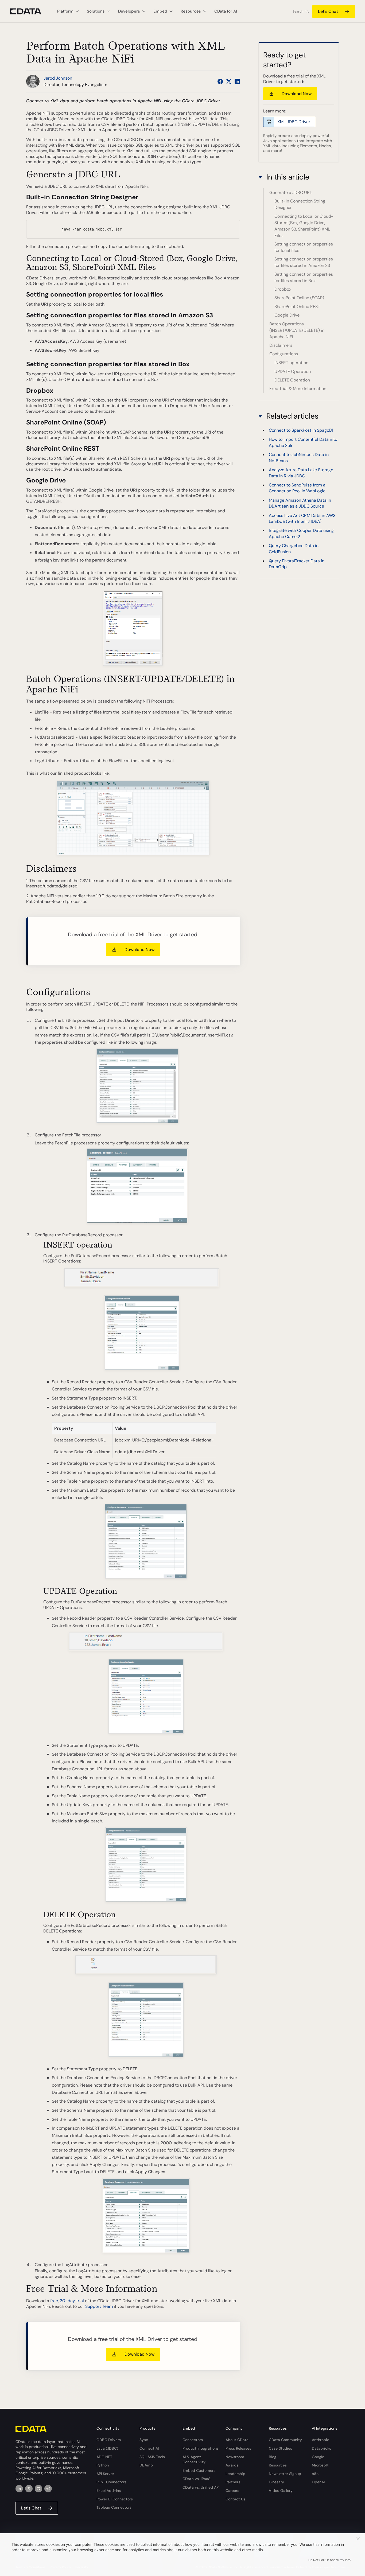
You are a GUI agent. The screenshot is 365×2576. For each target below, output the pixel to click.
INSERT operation (291, 363)
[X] (29, 2489)
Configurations (284, 354)
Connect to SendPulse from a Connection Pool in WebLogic (297, 488)
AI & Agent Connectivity (194, 2460)
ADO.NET (104, 2457)
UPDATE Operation (293, 371)
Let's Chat (328, 11)
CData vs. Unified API (201, 2487)
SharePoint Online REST (297, 307)
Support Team (99, 2306)
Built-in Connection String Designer (300, 204)
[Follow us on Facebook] (220, 81)
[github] (38, 2489)
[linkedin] (19, 2489)
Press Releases (238, 2448)
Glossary (276, 2482)
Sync (144, 2440)
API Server (105, 2474)
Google (318, 2457)
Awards (232, 2465)
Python (103, 2465)
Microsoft (320, 2465)
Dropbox (283, 289)
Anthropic (321, 2440)
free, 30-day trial (67, 2301)
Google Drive (287, 315)
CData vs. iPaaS (196, 2479)
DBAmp (146, 2465)
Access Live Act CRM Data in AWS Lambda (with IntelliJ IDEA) (302, 518)
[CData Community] (48, 2489)
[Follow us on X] (229, 81)
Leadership (235, 2474)
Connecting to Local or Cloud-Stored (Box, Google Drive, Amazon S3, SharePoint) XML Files (304, 226)
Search (298, 11)
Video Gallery (281, 2491)
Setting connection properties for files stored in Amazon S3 (304, 262)
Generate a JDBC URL (291, 192)
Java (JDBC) (107, 2448)
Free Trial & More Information (298, 389)
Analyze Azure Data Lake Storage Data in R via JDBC (301, 473)
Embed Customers (199, 2470)
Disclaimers (281, 345)
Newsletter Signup (285, 2474)
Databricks (321, 2448)
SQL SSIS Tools (152, 2457)
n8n (315, 2474)
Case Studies (280, 2448)
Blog (273, 2457)
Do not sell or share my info (329, 2560)
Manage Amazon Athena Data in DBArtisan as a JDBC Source (300, 503)
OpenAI (318, 2482)
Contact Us (235, 2499)
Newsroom (235, 2457)
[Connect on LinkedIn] (237, 81)
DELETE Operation (292, 380)
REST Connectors (111, 2482)
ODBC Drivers (109, 2440)
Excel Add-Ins (109, 2491)
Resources (278, 2465)
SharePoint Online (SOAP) (299, 298)
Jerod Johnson (58, 78)
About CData (237, 2440)
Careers (232, 2491)
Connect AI (149, 2448)
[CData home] (30, 11)
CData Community (285, 2440)
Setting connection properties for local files (304, 247)
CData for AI (226, 11)
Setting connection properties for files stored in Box (304, 277)
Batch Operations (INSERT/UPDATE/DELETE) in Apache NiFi (297, 330)
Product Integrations (201, 2448)
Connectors (193, 2440)
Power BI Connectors (115, 2499)
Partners (233, 2482)
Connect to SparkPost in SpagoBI (301, 430)
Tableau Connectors (114, 2507)
